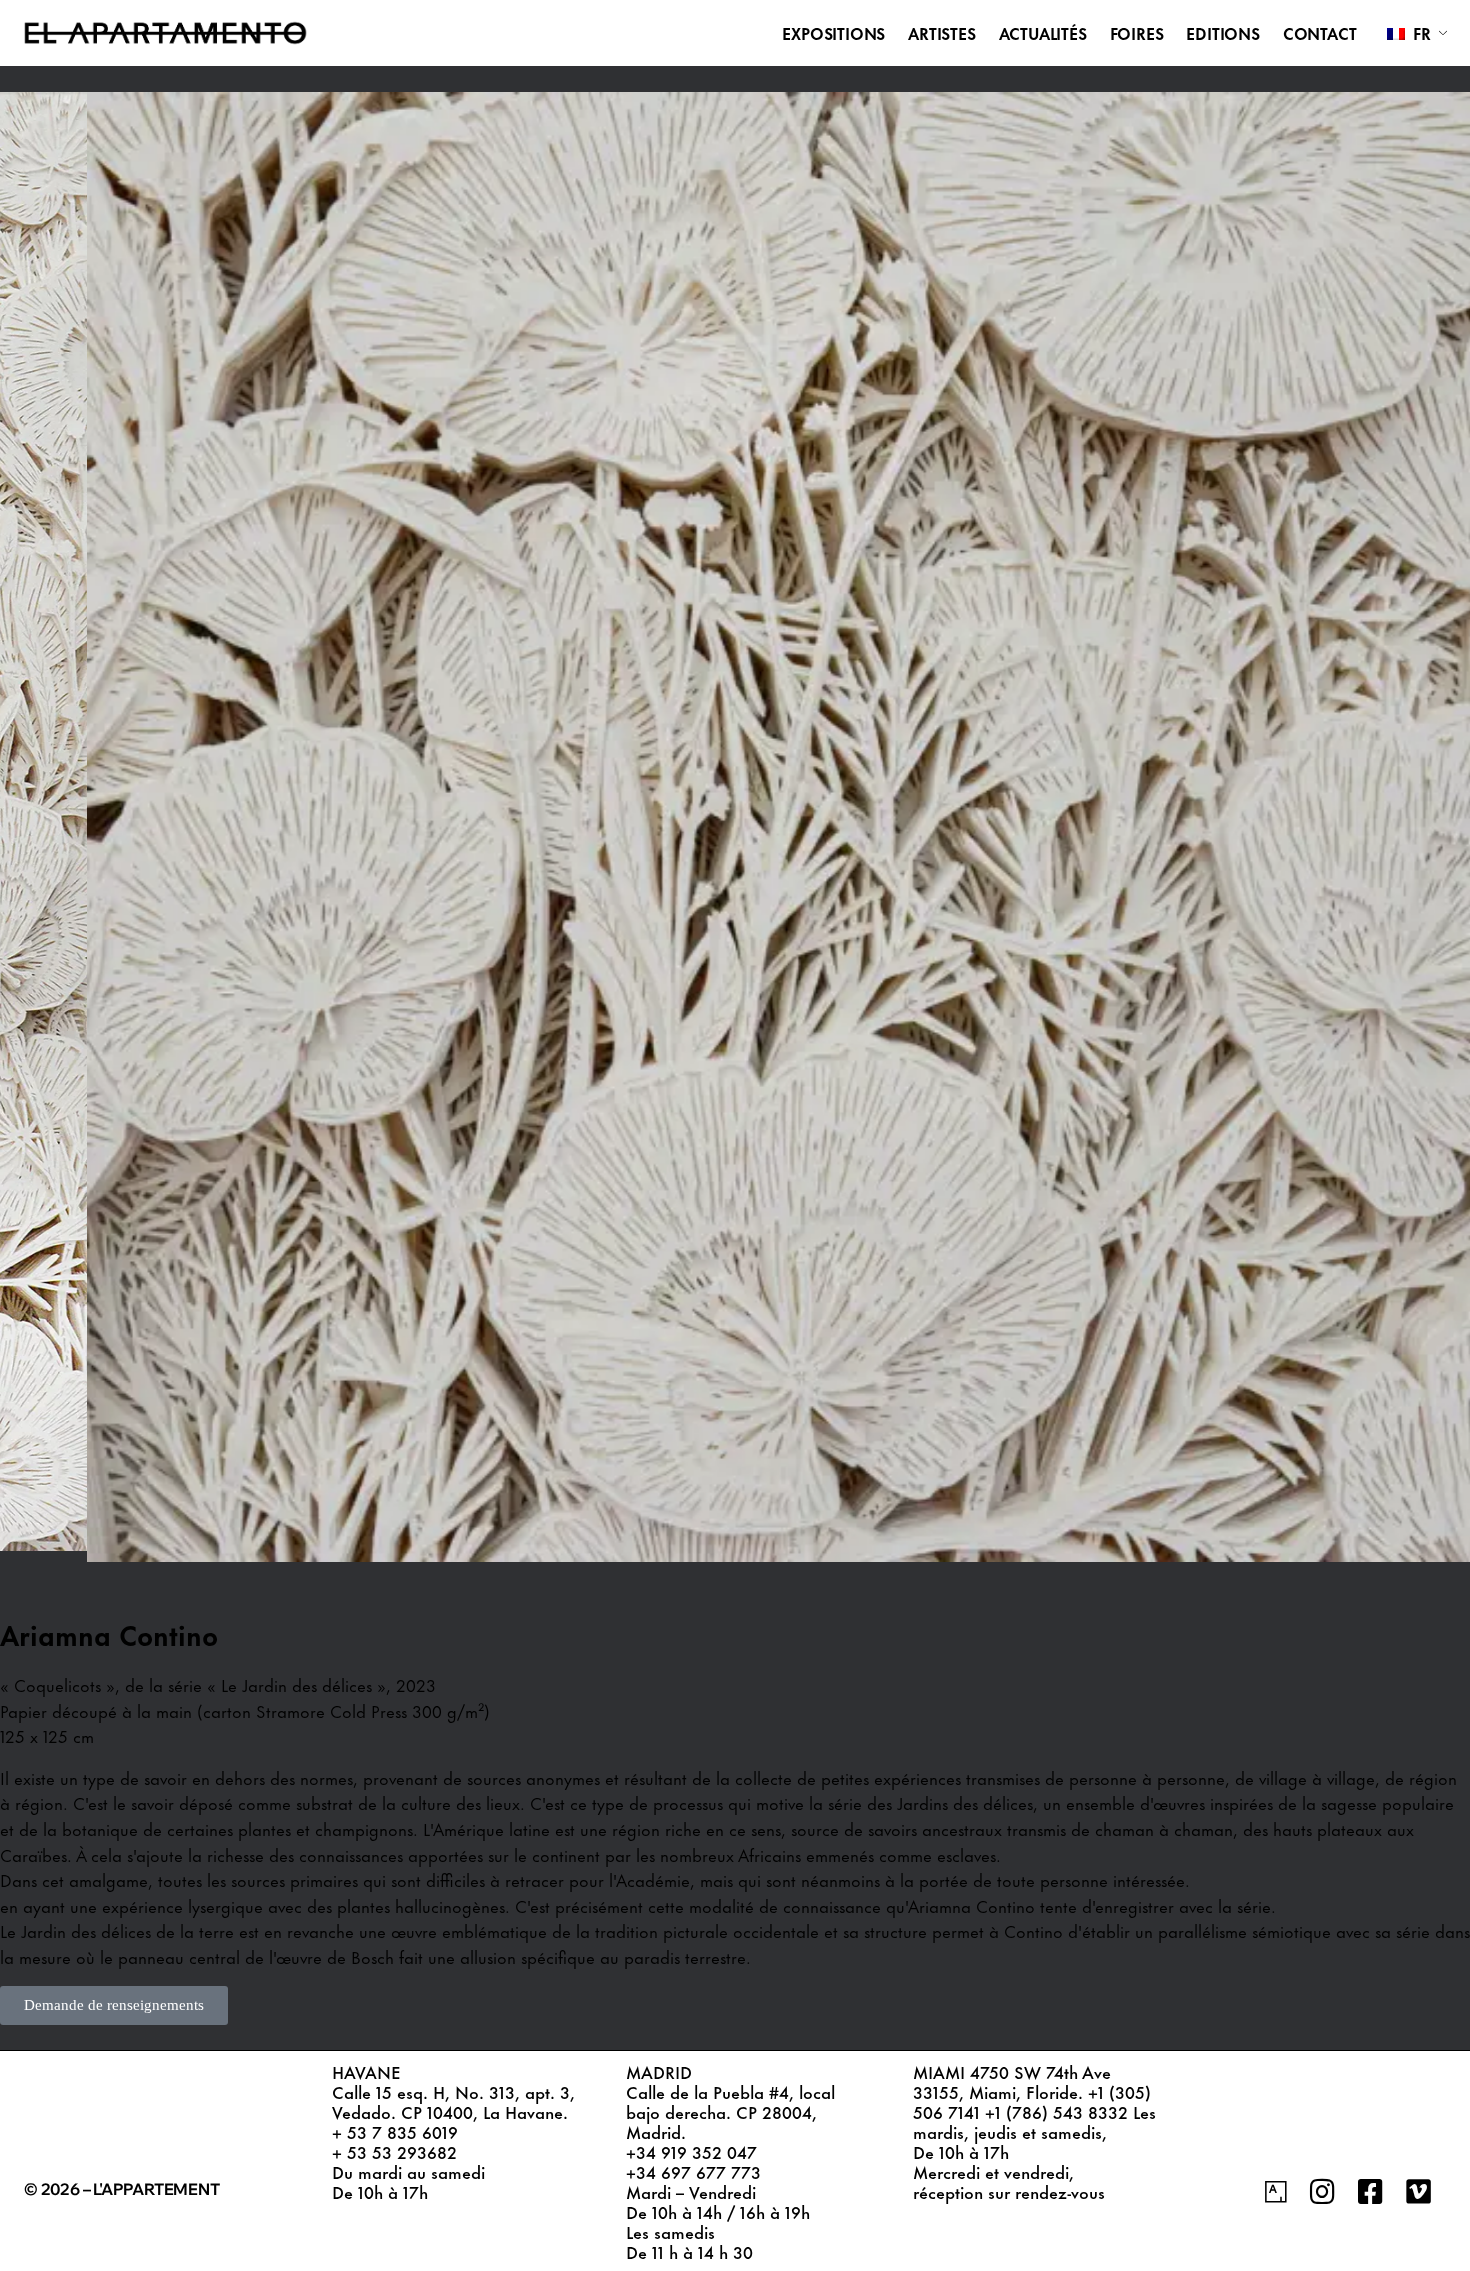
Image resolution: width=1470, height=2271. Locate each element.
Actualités (1043, 33)
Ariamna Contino (109, 1633)
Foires (1137, 33)
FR (1419, 32)
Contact (1320, 33)
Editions (1222, 33)
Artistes (941, 33)
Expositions (833, 33)
